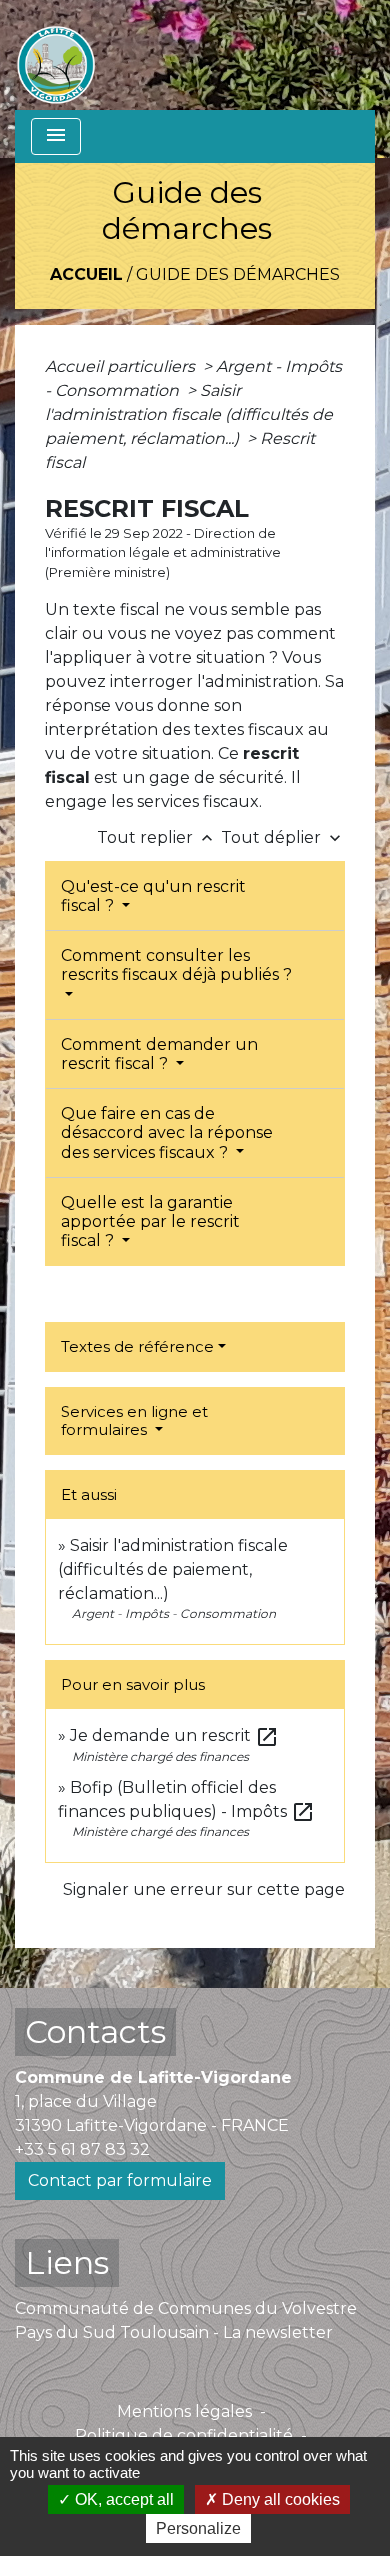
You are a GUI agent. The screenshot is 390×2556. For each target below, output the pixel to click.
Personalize (198, 2528)
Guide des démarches (238, 274)
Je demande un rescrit (174, 1735)
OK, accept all (122, 2499)
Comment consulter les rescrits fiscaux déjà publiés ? (176, 965)
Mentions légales (184, 2411)
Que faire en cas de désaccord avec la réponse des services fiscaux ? (167, 1132)
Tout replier (157, 837)
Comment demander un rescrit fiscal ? (159, 1054)
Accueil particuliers (122, 366)
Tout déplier (283, 837)
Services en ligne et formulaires (134, 1420)
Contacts (95, 2031)
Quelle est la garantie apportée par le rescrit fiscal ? (150, 1221)
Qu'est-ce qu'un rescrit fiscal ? (153, 896)
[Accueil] (56, 55)
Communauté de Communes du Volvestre (186, 2308)
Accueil (86, 274)
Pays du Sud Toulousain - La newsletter (174, 2332)
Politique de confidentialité (184, 2435)
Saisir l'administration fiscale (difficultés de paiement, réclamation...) (189, 414)
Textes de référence (137, 1346)
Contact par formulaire (120, 2180)
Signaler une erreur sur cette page (204, 1889)
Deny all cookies (279, 2499)
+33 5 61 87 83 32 (82, 2149)
